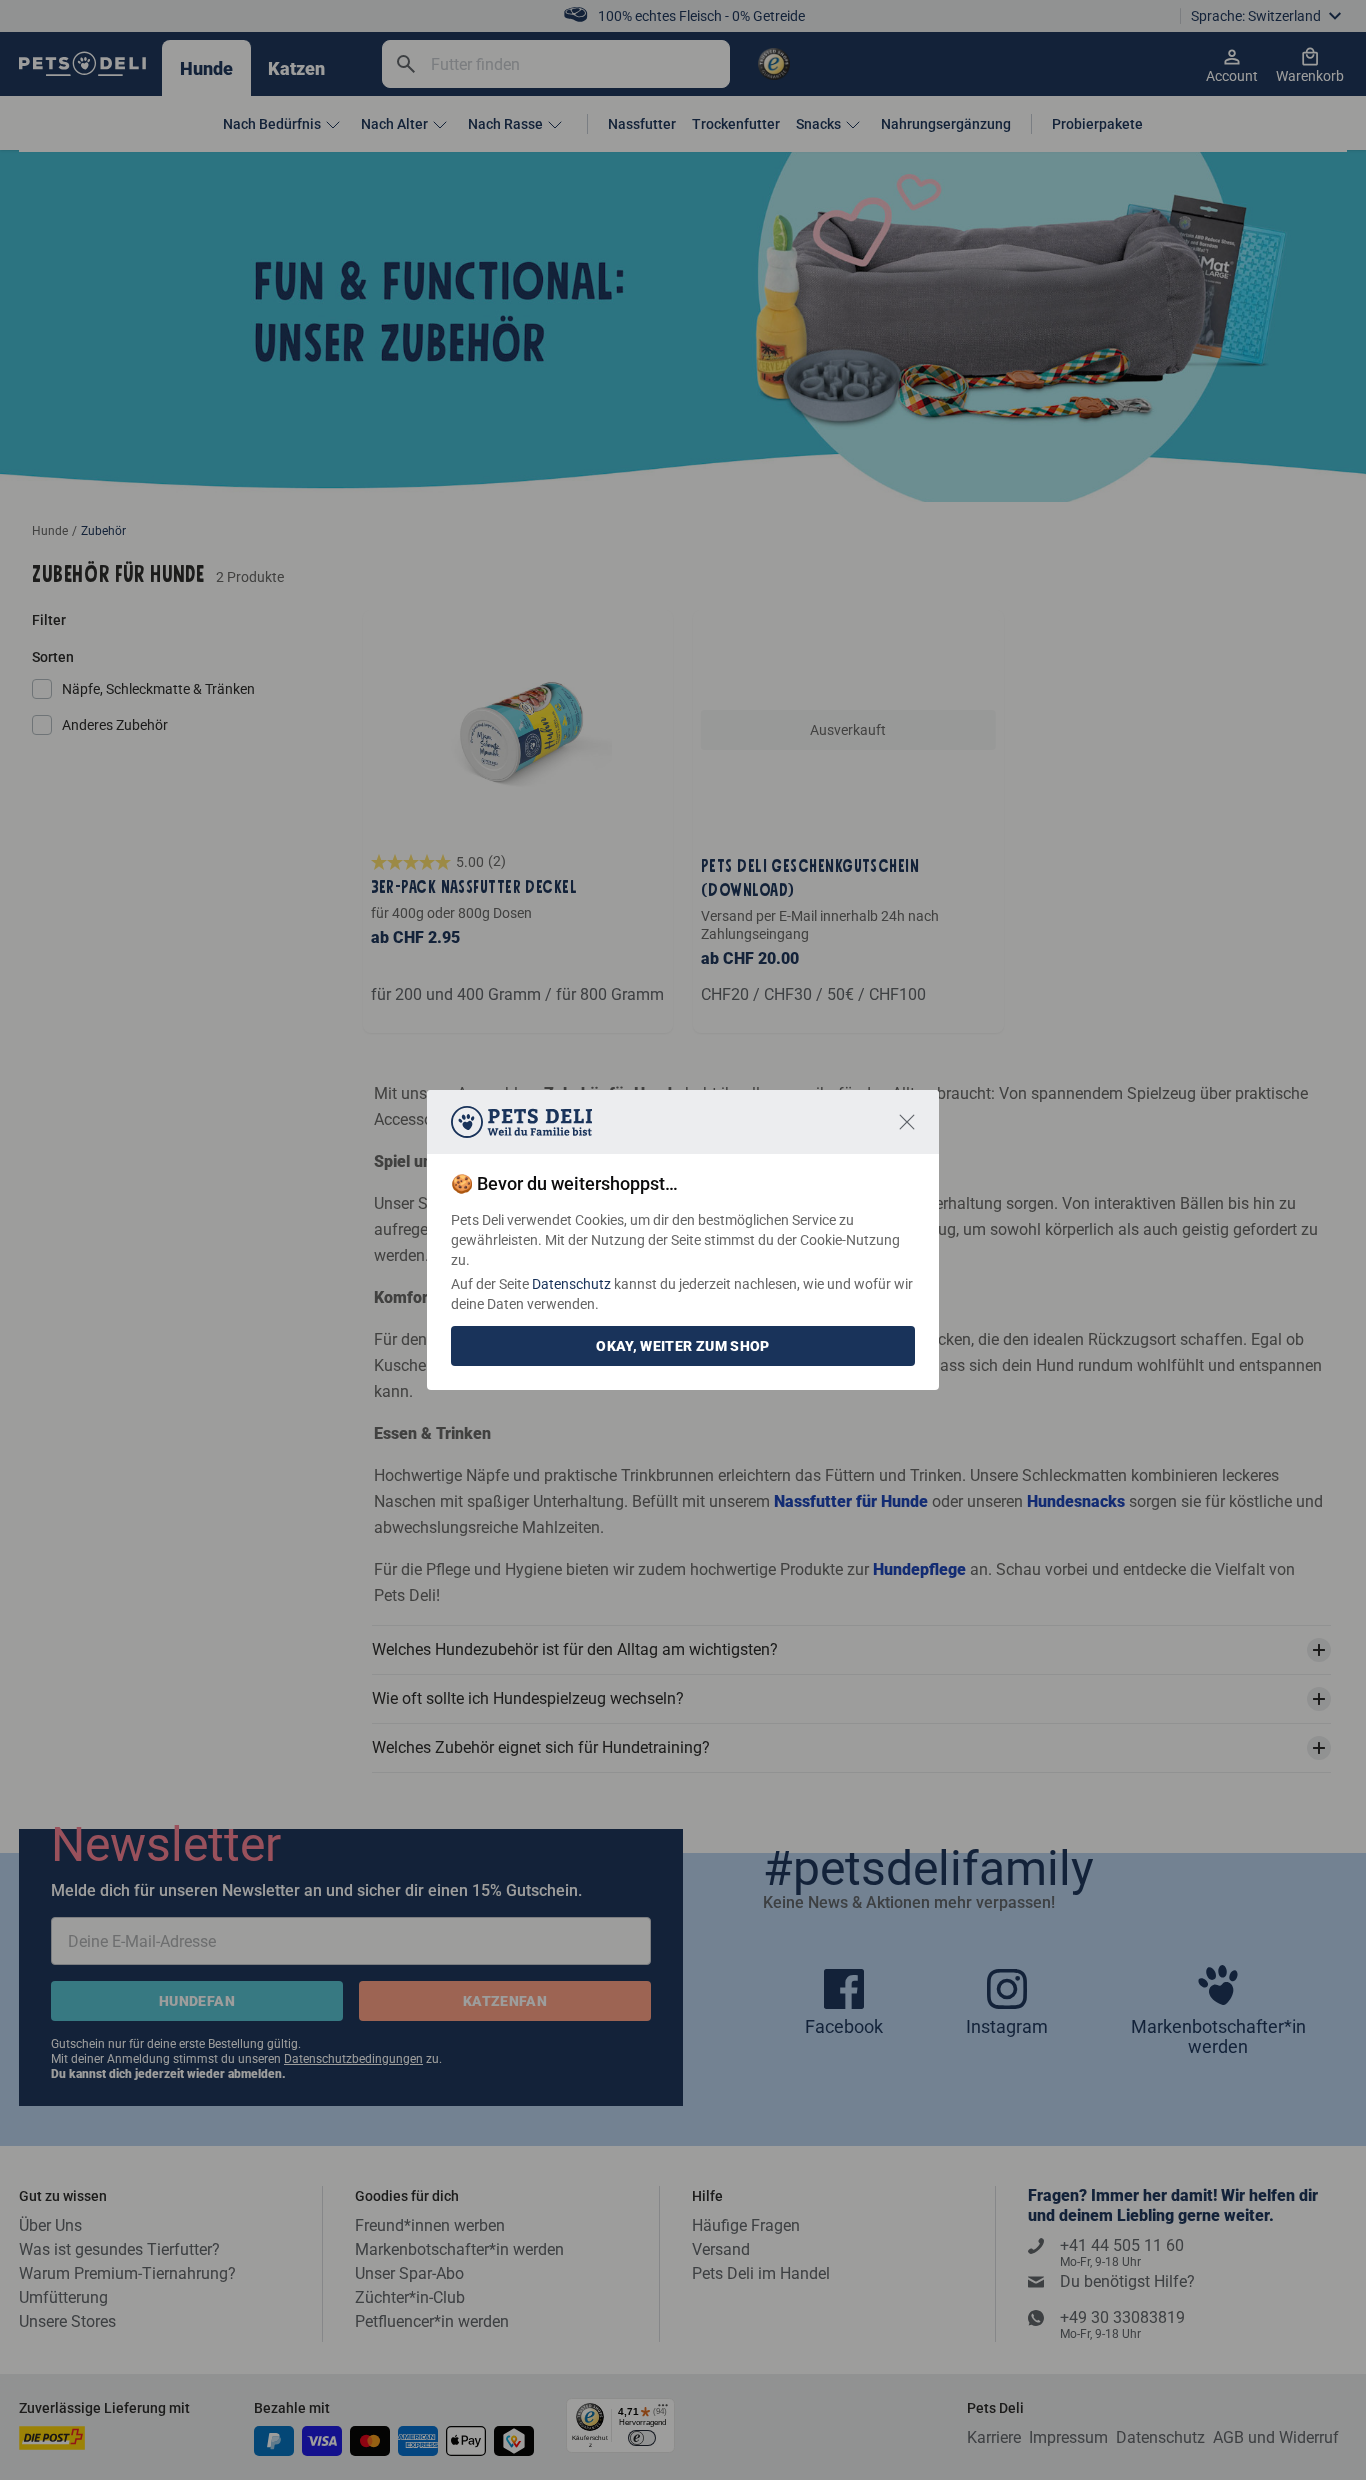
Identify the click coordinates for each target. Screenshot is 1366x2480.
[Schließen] (907, 1122)
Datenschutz (571, 1284)
